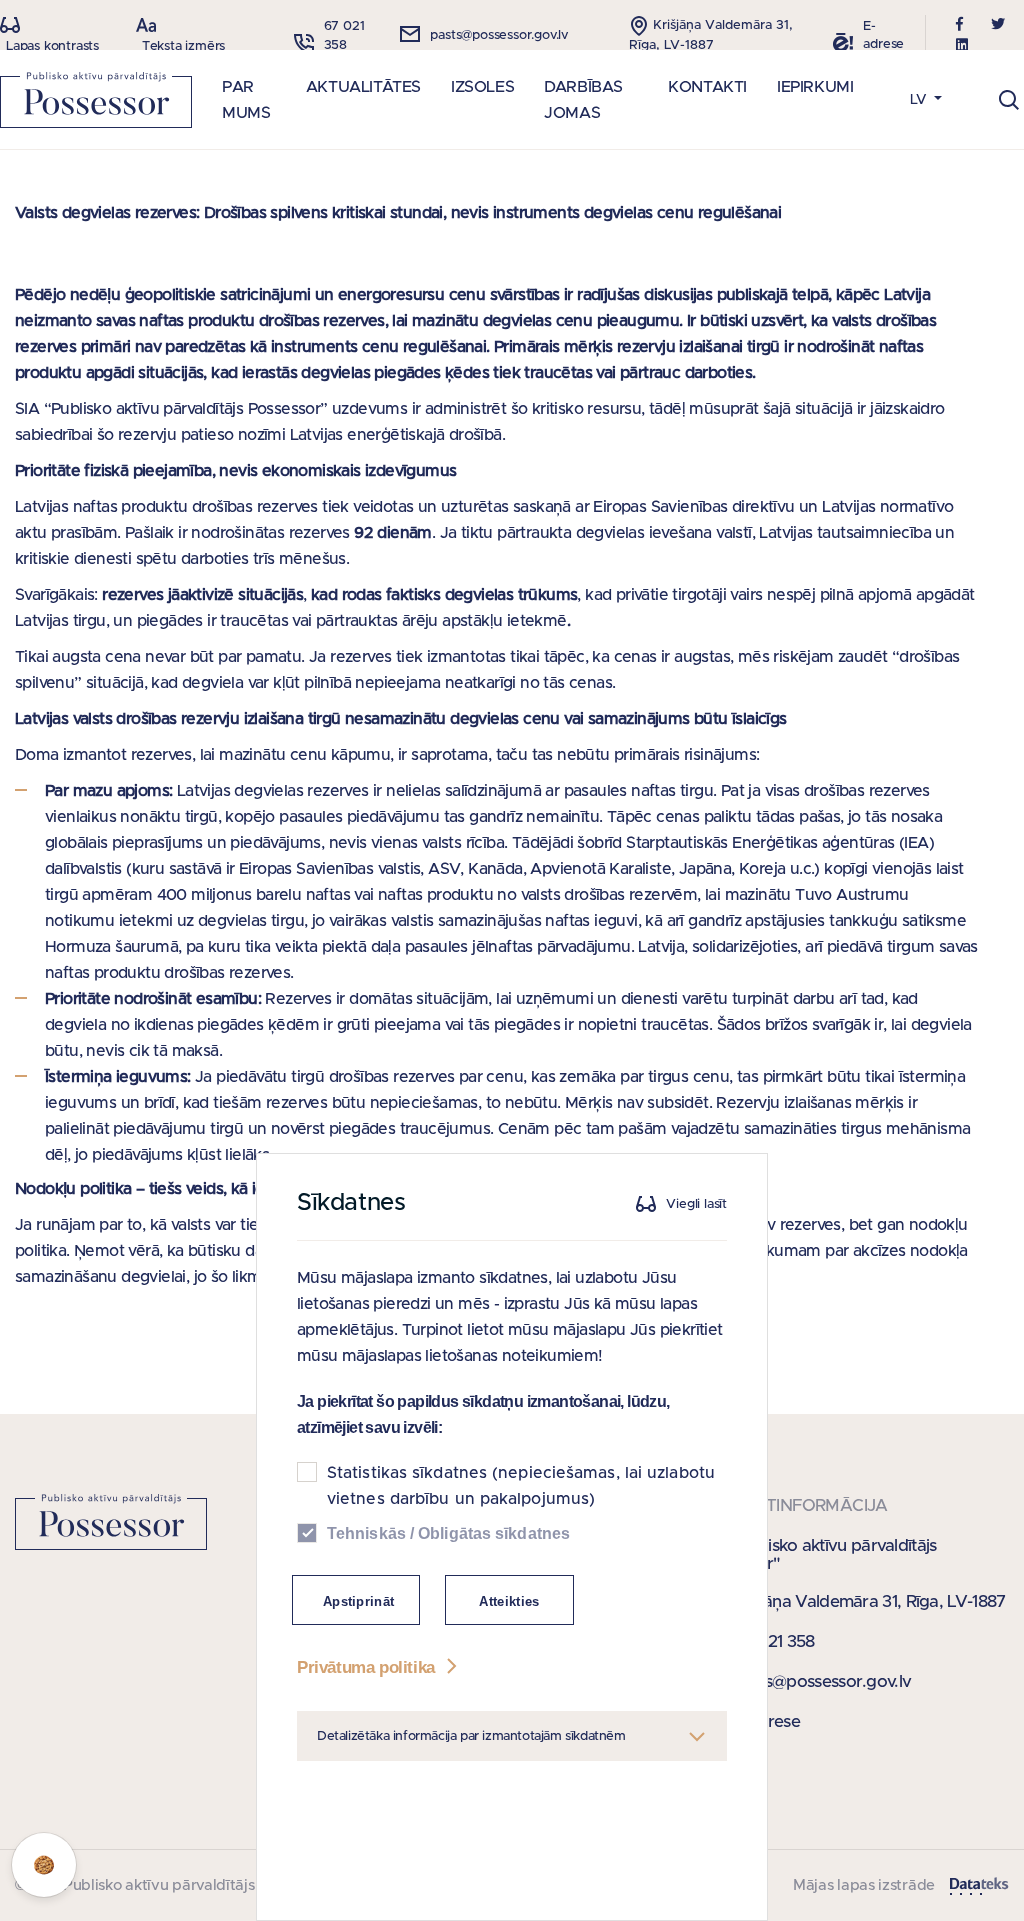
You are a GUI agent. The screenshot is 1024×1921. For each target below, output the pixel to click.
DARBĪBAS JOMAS (583, 100)
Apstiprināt (358, 1601)
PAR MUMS (246, 100)
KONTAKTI (707, 87)
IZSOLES (482, 87)
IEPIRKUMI (815, 87)
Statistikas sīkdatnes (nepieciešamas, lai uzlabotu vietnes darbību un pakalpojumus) (521, 1486)
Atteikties (509, 1601)
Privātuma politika (368, 1667)
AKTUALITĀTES (363, 87)
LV (920, 100)
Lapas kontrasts (52, 46)
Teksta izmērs (183, 46)
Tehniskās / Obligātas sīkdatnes (448, 1533)
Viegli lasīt (696, 1204)
